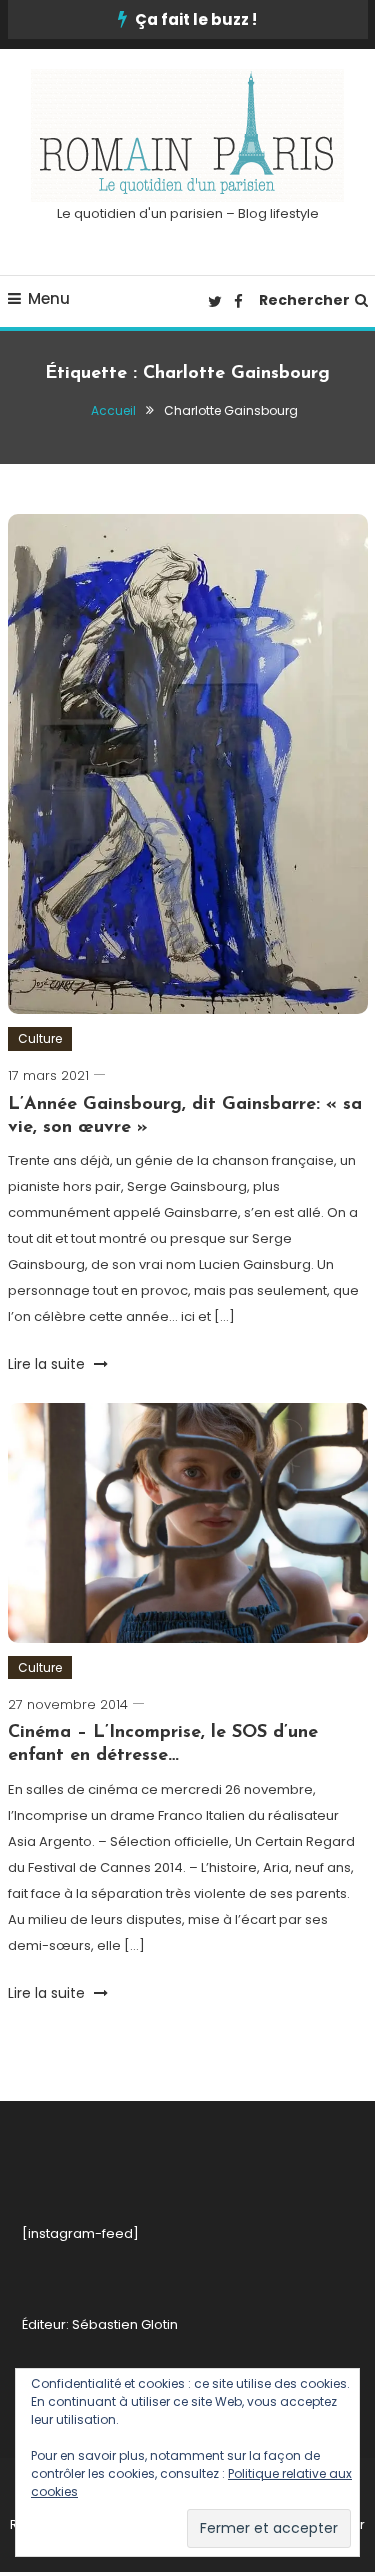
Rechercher (304, 300)
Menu (49, 298)
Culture (40, 1038)
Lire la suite (48, 1364)
